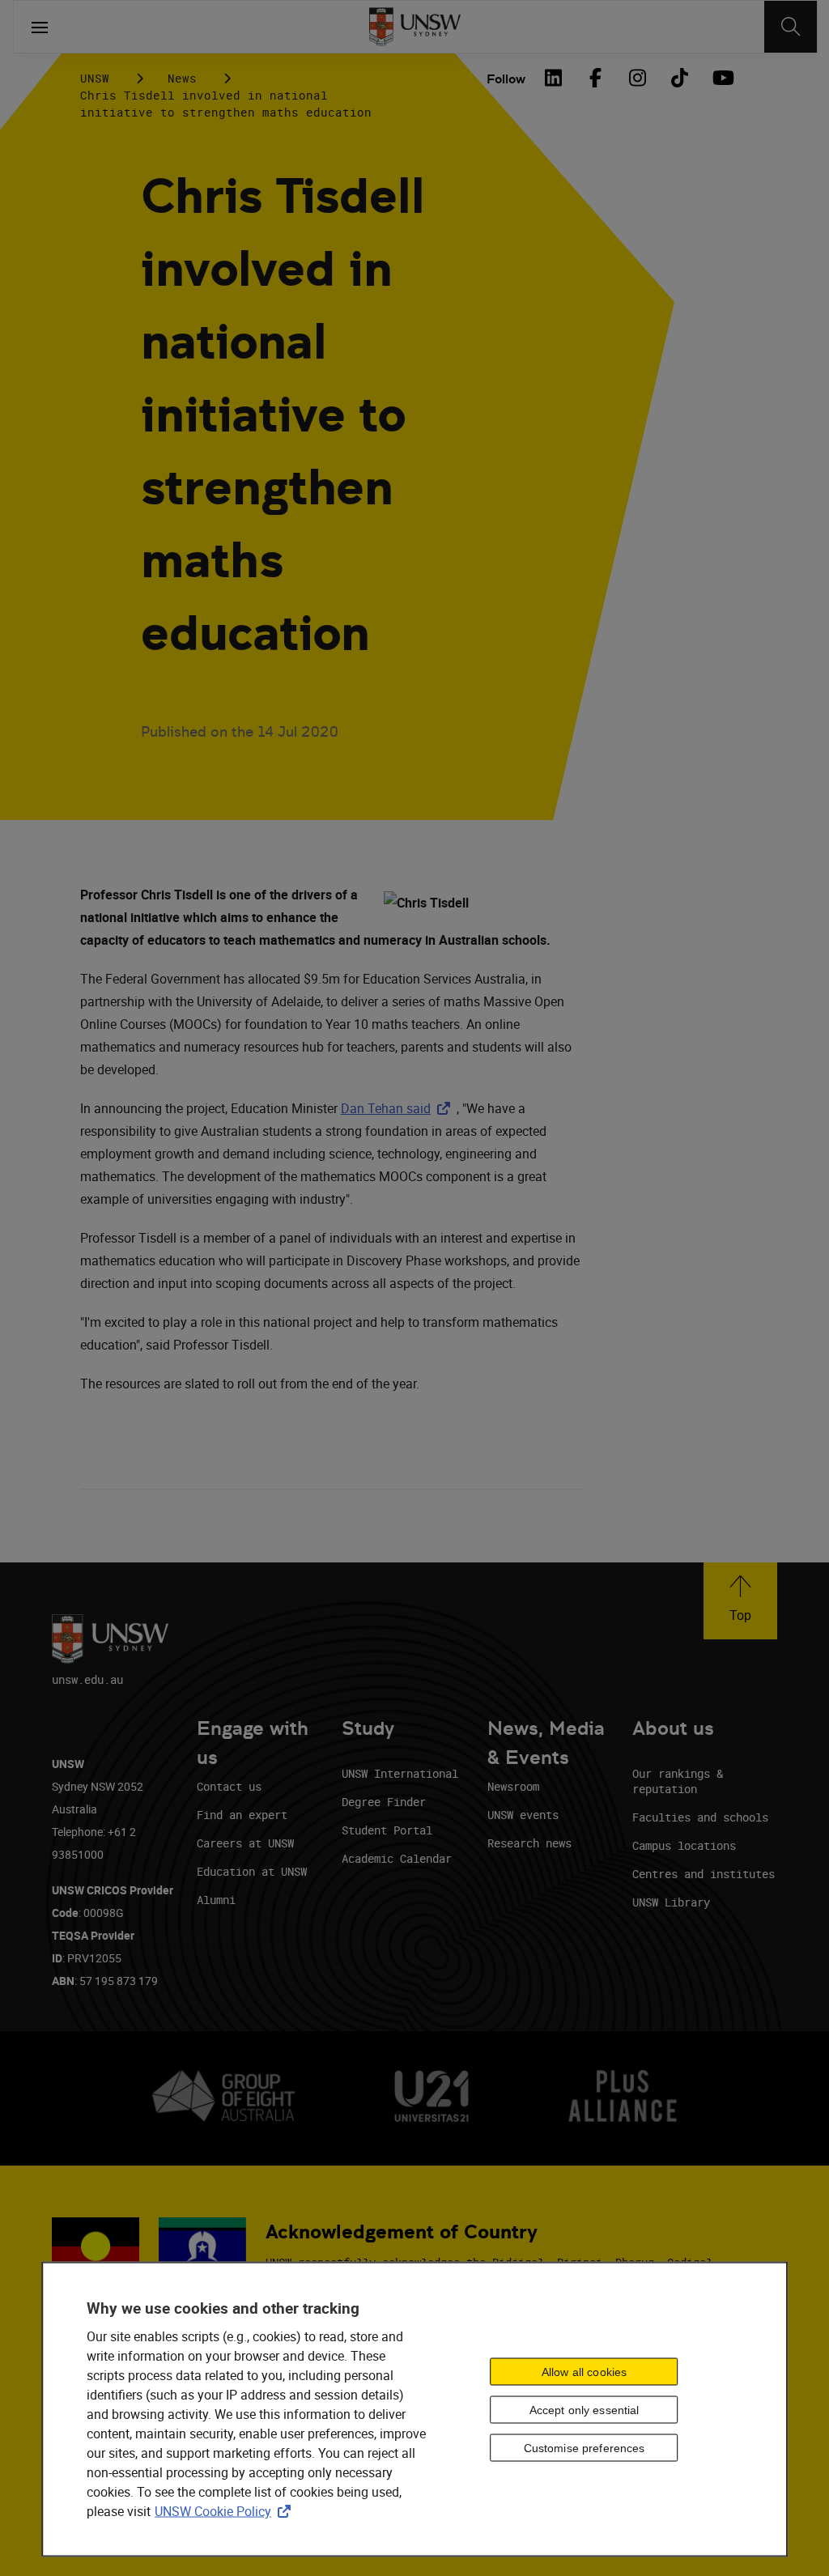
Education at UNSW (252, 1871)
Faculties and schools (700, 1817)
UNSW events (523, 1815)
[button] (740, 1601)
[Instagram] (637, 78)
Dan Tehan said (399, 1108)
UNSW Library (671, 1902)
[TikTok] (679, 78)
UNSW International (400, 1773)
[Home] (415, 27)
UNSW (95, 78)
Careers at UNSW (245, 1843)
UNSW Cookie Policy (226, 2511)
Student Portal (387, 1830)
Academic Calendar (397, 1858)
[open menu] (40, 27)
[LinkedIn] (553, 78)
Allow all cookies (584, 2371)
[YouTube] (721, 78)
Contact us (229, 1786)
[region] (414, 2410)
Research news (529, 1843)
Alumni (216, 1900)
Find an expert (242, 1815)
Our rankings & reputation (678, 1781)
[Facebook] (595, 78)
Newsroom (513, 1786)
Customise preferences (585, 2447)
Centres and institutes (704, 1874)
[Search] (791, 27)
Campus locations (684, 1845)
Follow (506, 79)
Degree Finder (384, 1802)
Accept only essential (585, 2409)
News (182, 78)
